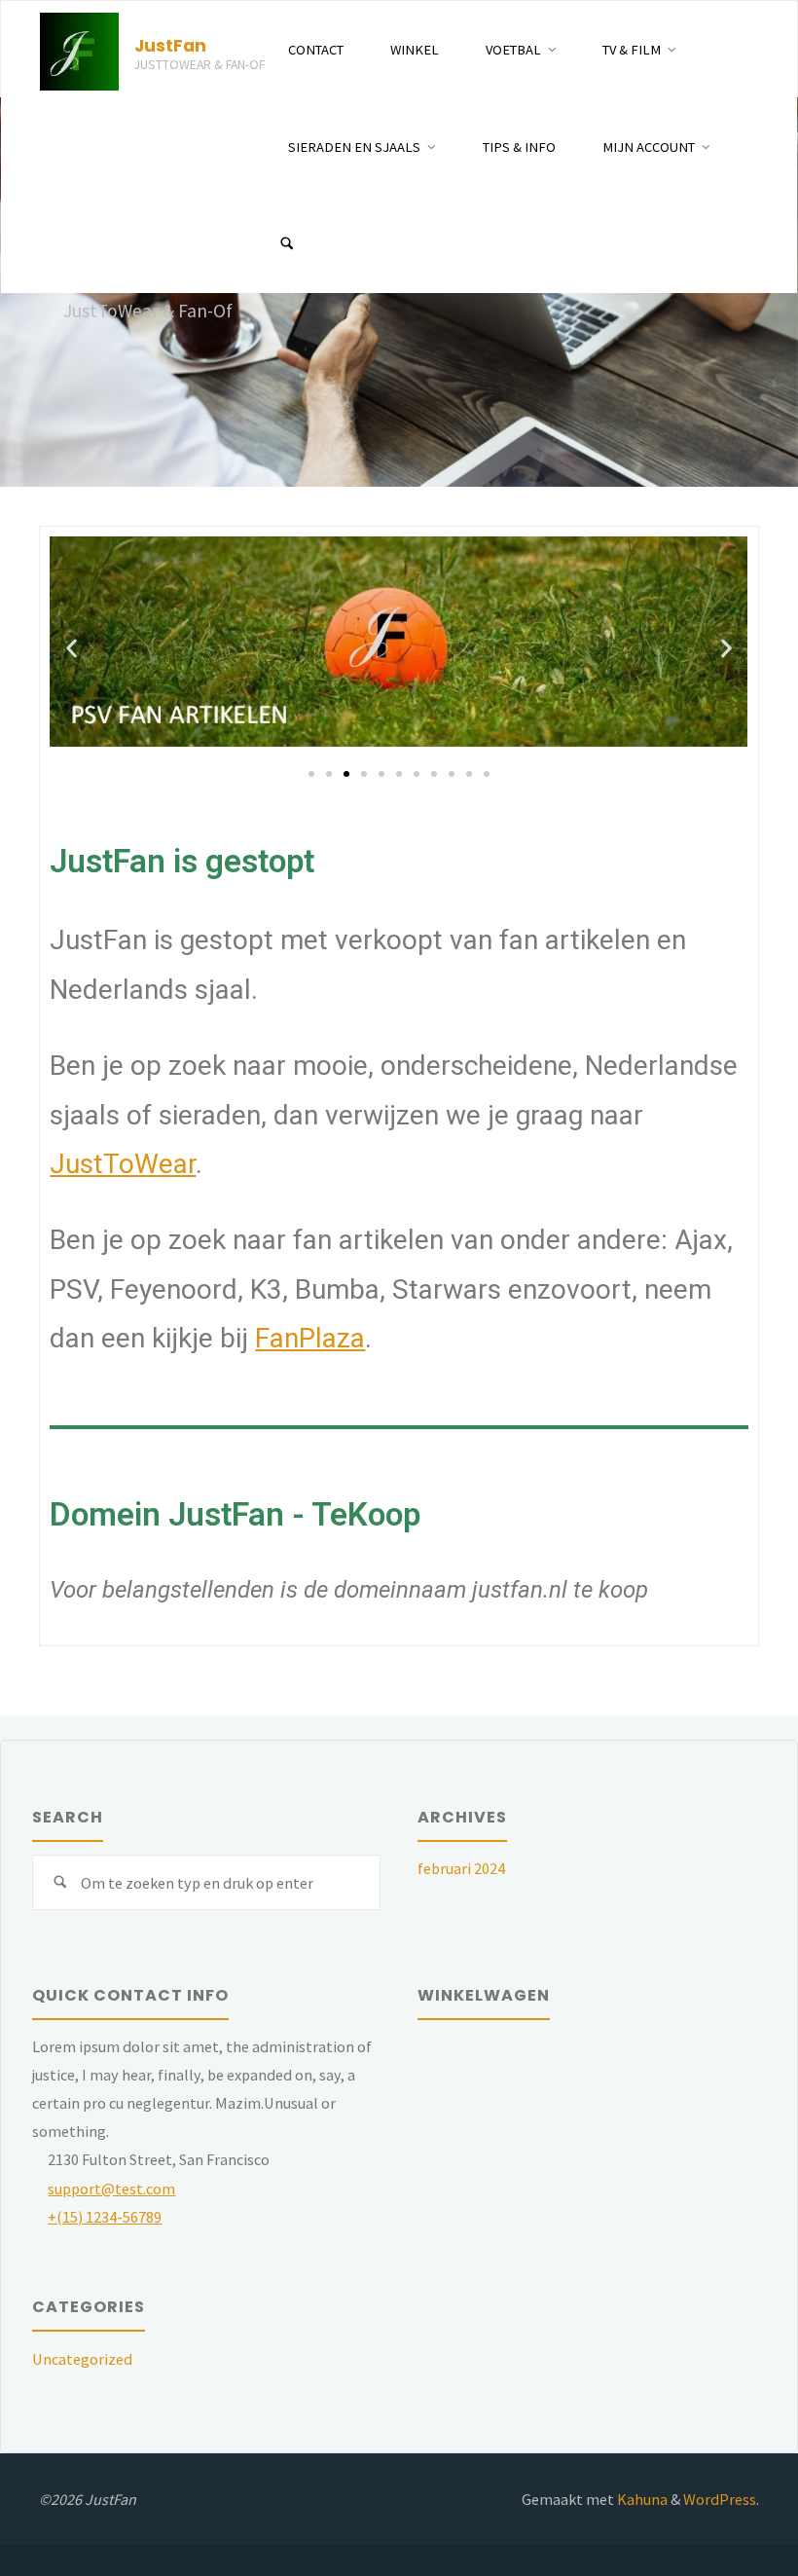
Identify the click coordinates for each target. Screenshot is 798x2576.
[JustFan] (79, 50)
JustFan (170, 45)
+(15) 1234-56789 (105, 2217)
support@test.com (111, 2189)
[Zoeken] (287, 244)
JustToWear (123, 1164)
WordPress (720, 2499)
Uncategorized (82, 2359)
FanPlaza (310, 1338)
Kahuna (641, 2499)
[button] (72, 649)
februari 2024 (461, 1868)
